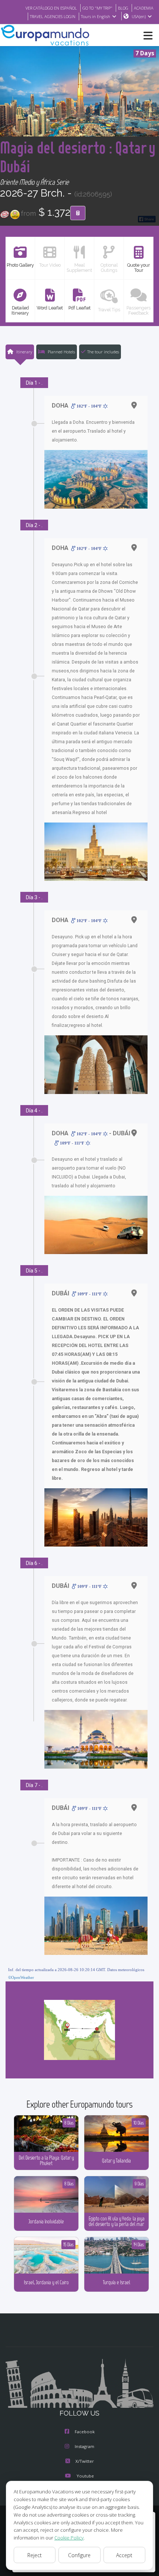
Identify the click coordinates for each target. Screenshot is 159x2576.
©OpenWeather (21, 1977)
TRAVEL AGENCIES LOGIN (53, 16)
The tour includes (103, 352)
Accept (124, 2555)
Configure (79, 2555)
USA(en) (139, 16)
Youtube (85, 2476)
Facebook (85, 2432)
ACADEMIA (144, 8)
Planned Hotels (61, 352)
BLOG (123, 8)
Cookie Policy (69, 2538)
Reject (35, 2555)
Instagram (84, 2446)
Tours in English (96, 16)
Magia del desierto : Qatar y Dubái (78, 157)
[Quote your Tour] (78, 213)
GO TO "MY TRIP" (97, 8)
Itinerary (24, 352)
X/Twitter (85, 2461)
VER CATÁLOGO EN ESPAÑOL (51, 8)
